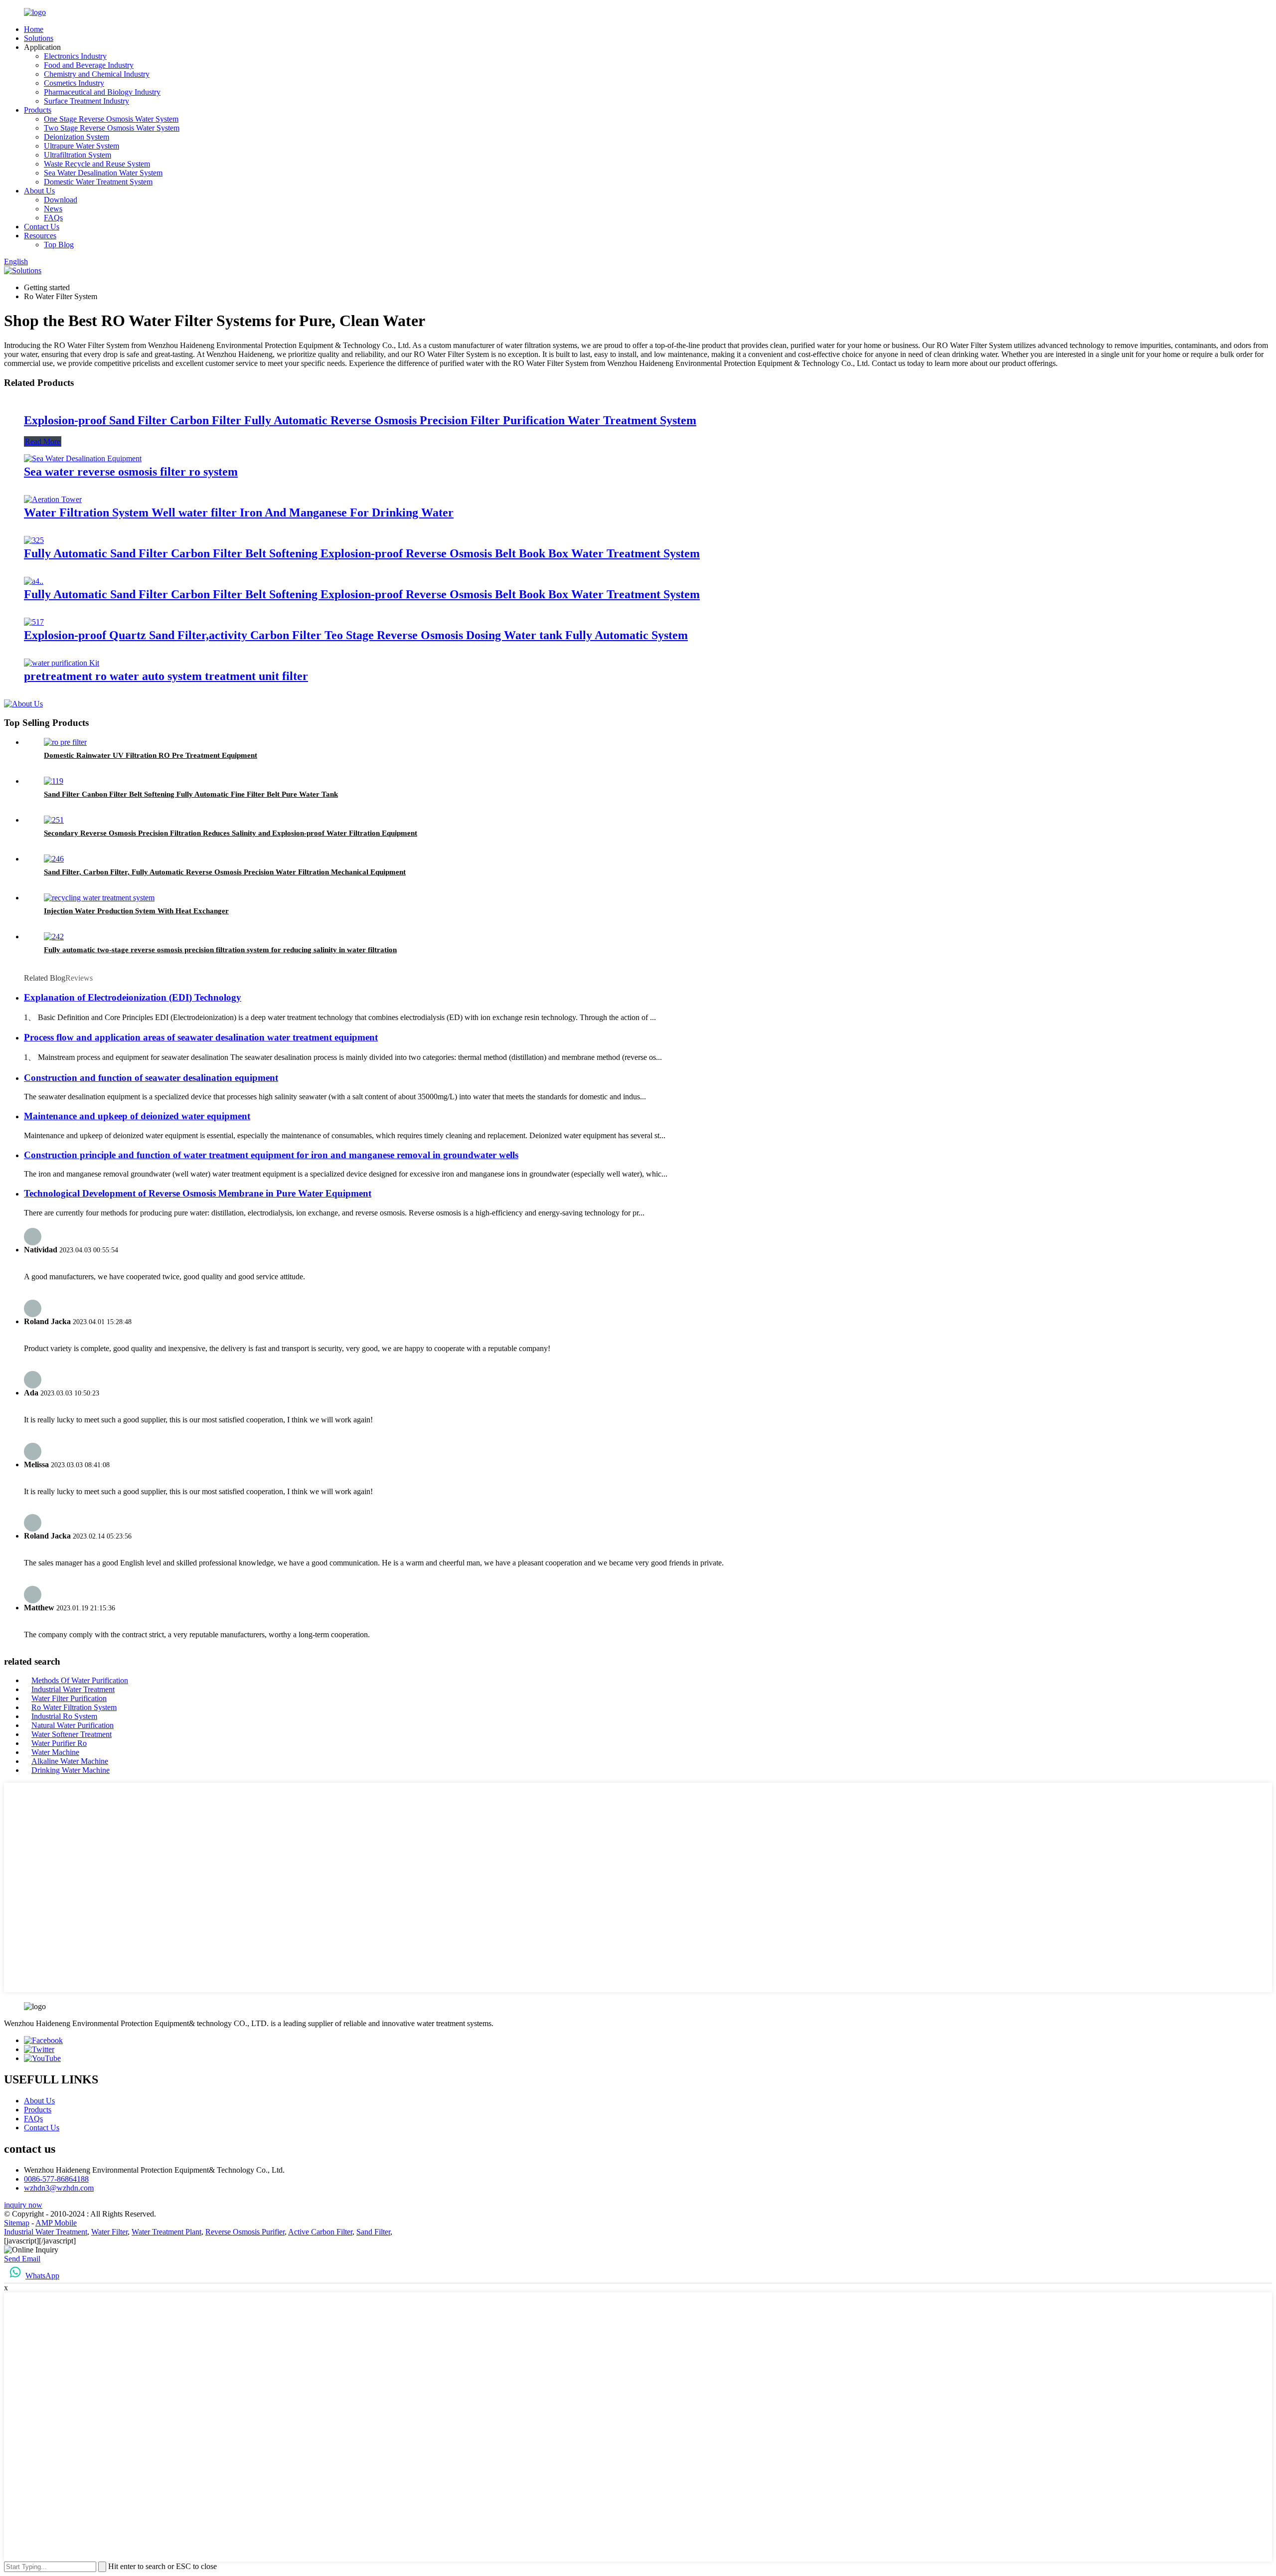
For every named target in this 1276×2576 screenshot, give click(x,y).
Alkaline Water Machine (70, 1761)
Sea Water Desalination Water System (103, 173)
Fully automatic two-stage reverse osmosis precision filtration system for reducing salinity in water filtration (220, 950)
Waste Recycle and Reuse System (97, 164)
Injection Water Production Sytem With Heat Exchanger (136, 911)
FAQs (53, 218)
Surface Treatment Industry (86, 101)
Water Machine (55, 1752)
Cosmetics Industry (74, 83)
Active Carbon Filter (320, 2232)
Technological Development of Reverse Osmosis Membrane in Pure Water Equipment (198, 1193)
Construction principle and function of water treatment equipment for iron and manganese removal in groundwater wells (271, 1155)
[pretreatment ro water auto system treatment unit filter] (62, 663)
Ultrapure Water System (81, 146)
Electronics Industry (75, 56)
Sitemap (17, 2223)
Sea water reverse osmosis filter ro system (131, 472)
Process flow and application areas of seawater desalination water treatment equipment (201, 1037)
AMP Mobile (56, 2223)
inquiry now (23, 2205)
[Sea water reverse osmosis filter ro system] (83, 458)
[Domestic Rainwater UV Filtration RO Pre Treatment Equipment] (65, 742)
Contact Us (42, 227)
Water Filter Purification (69, 1698)
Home (34, 29)
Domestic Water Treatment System (98, 182)
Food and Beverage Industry (89, 65)
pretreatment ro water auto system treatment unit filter (166, 676)
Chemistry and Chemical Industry (97, 74)
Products (38, 110)
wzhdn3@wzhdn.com (59, 2188)
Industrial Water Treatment (73, 1689)
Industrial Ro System (64, 1716)
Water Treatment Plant (166, 2232)
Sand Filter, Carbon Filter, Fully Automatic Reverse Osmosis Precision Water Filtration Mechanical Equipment (225, 872)
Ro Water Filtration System (74, 1707)
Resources (40, 236)
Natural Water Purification (73, 1725)
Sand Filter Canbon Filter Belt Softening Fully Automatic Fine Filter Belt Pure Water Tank (191, 794)
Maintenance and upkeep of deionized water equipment (137, 1116)
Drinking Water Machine (71, 1770)
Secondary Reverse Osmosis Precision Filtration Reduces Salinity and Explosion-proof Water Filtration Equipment (231, 833)
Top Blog (59, 245)
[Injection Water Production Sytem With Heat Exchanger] (99, 898)
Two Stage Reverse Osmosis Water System (112, 128)
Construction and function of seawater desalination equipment (151, 1078)
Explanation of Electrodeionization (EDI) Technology (133, 997)
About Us (39, 191)
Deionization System (77, 137)
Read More (43, 441)
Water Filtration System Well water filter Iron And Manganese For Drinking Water (239, 513)
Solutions (39, 38)
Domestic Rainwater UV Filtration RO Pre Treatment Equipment (151, 755)
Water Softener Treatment (72, 1734)
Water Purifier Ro (59, 1743)
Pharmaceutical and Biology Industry (102, 92)
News (53, 209)
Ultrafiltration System (78, 155)
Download (61, 200)
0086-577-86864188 (56, 2179)
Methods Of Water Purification (80, 1680)
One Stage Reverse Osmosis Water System (111, 119)
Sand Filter (373, 2232)
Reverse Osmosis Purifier (245, 2232)
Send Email (22, 2259)
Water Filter (109, 2232)
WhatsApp (42, 2276)
